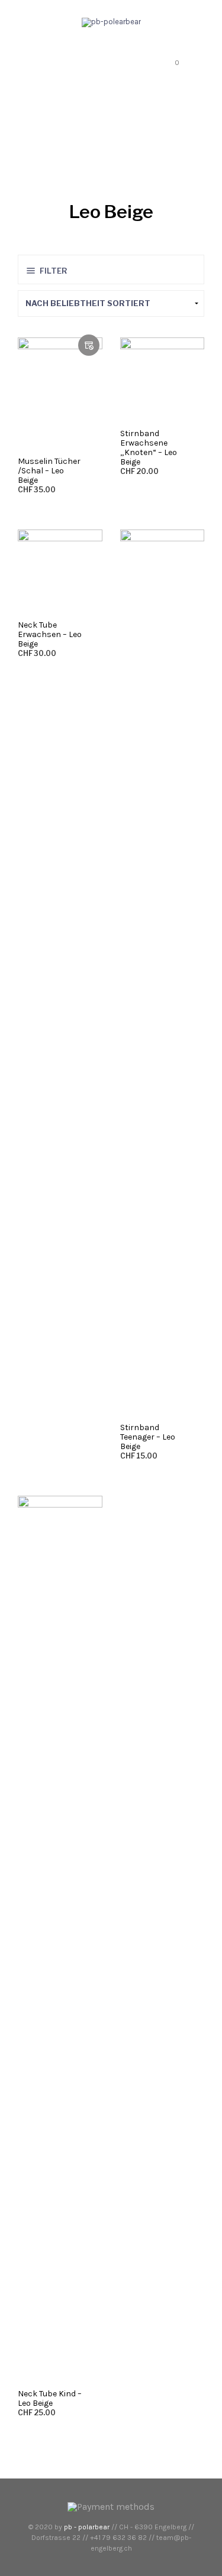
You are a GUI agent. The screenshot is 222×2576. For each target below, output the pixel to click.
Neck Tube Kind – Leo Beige (50, 2398)
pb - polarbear (87, 2527)
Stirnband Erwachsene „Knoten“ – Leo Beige (149, 448)
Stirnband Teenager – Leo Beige (148, 1437)
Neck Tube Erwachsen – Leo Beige (50, 634)
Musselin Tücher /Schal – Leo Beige (49, 471)
